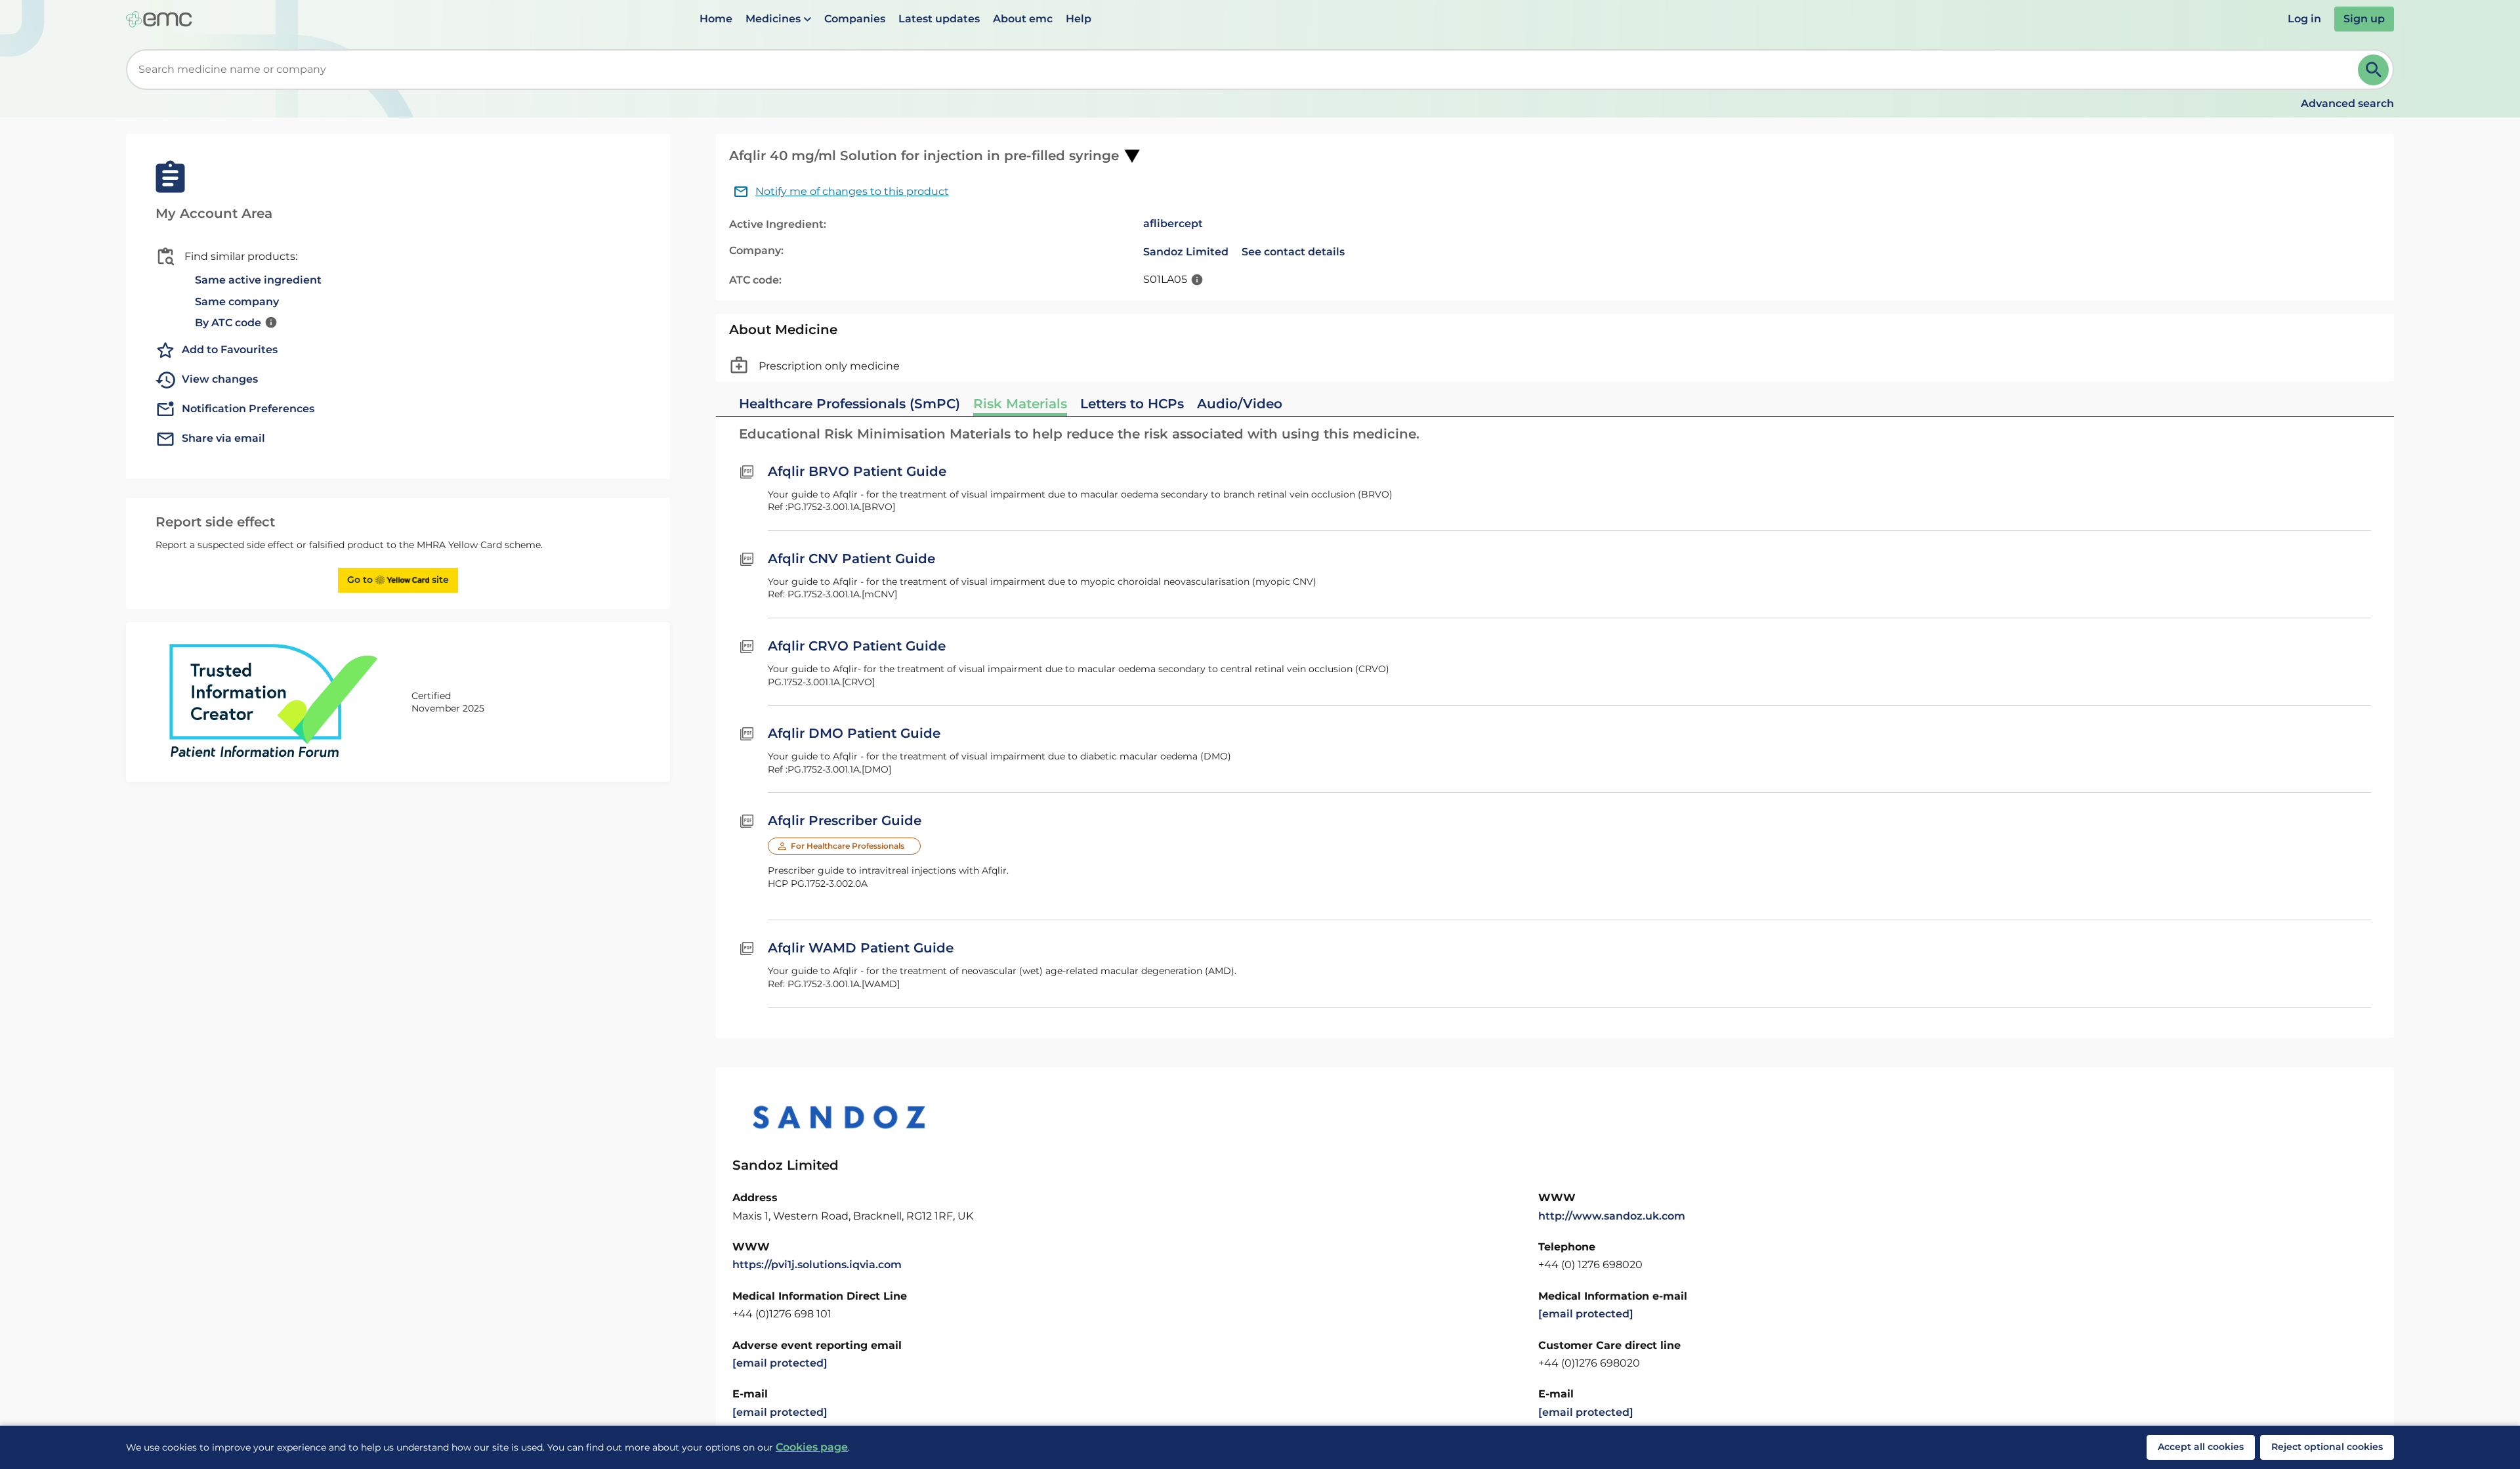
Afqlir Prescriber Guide (845, 820)
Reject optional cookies (2327, 1447)
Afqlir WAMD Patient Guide (861, 948)
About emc (1023, 19)
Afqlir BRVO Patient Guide (857, 471)
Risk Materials (1020, 404)
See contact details (1293, 252)
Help (1079, 19)
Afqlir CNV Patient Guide (851, 559)
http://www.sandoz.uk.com (1612, 1216)
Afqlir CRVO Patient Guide (857, 646)
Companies (855, 19)
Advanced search (2347, 103)
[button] (778, 19)
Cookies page (812, 1447)
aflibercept (1173, 224)
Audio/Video (1240, 404)
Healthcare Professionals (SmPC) (850, 404)
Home (716, 19)
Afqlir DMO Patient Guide (854, 733)
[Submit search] (2373, 70)
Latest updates (939, 19)
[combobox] (1245, 70)
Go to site (398, 580)
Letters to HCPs (1132, 404)
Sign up (2364, 19)
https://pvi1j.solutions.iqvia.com (817, 1265)
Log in (2304, 19)
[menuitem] (716, 19)
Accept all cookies (2201, 1447)
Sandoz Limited (1186, 252)
